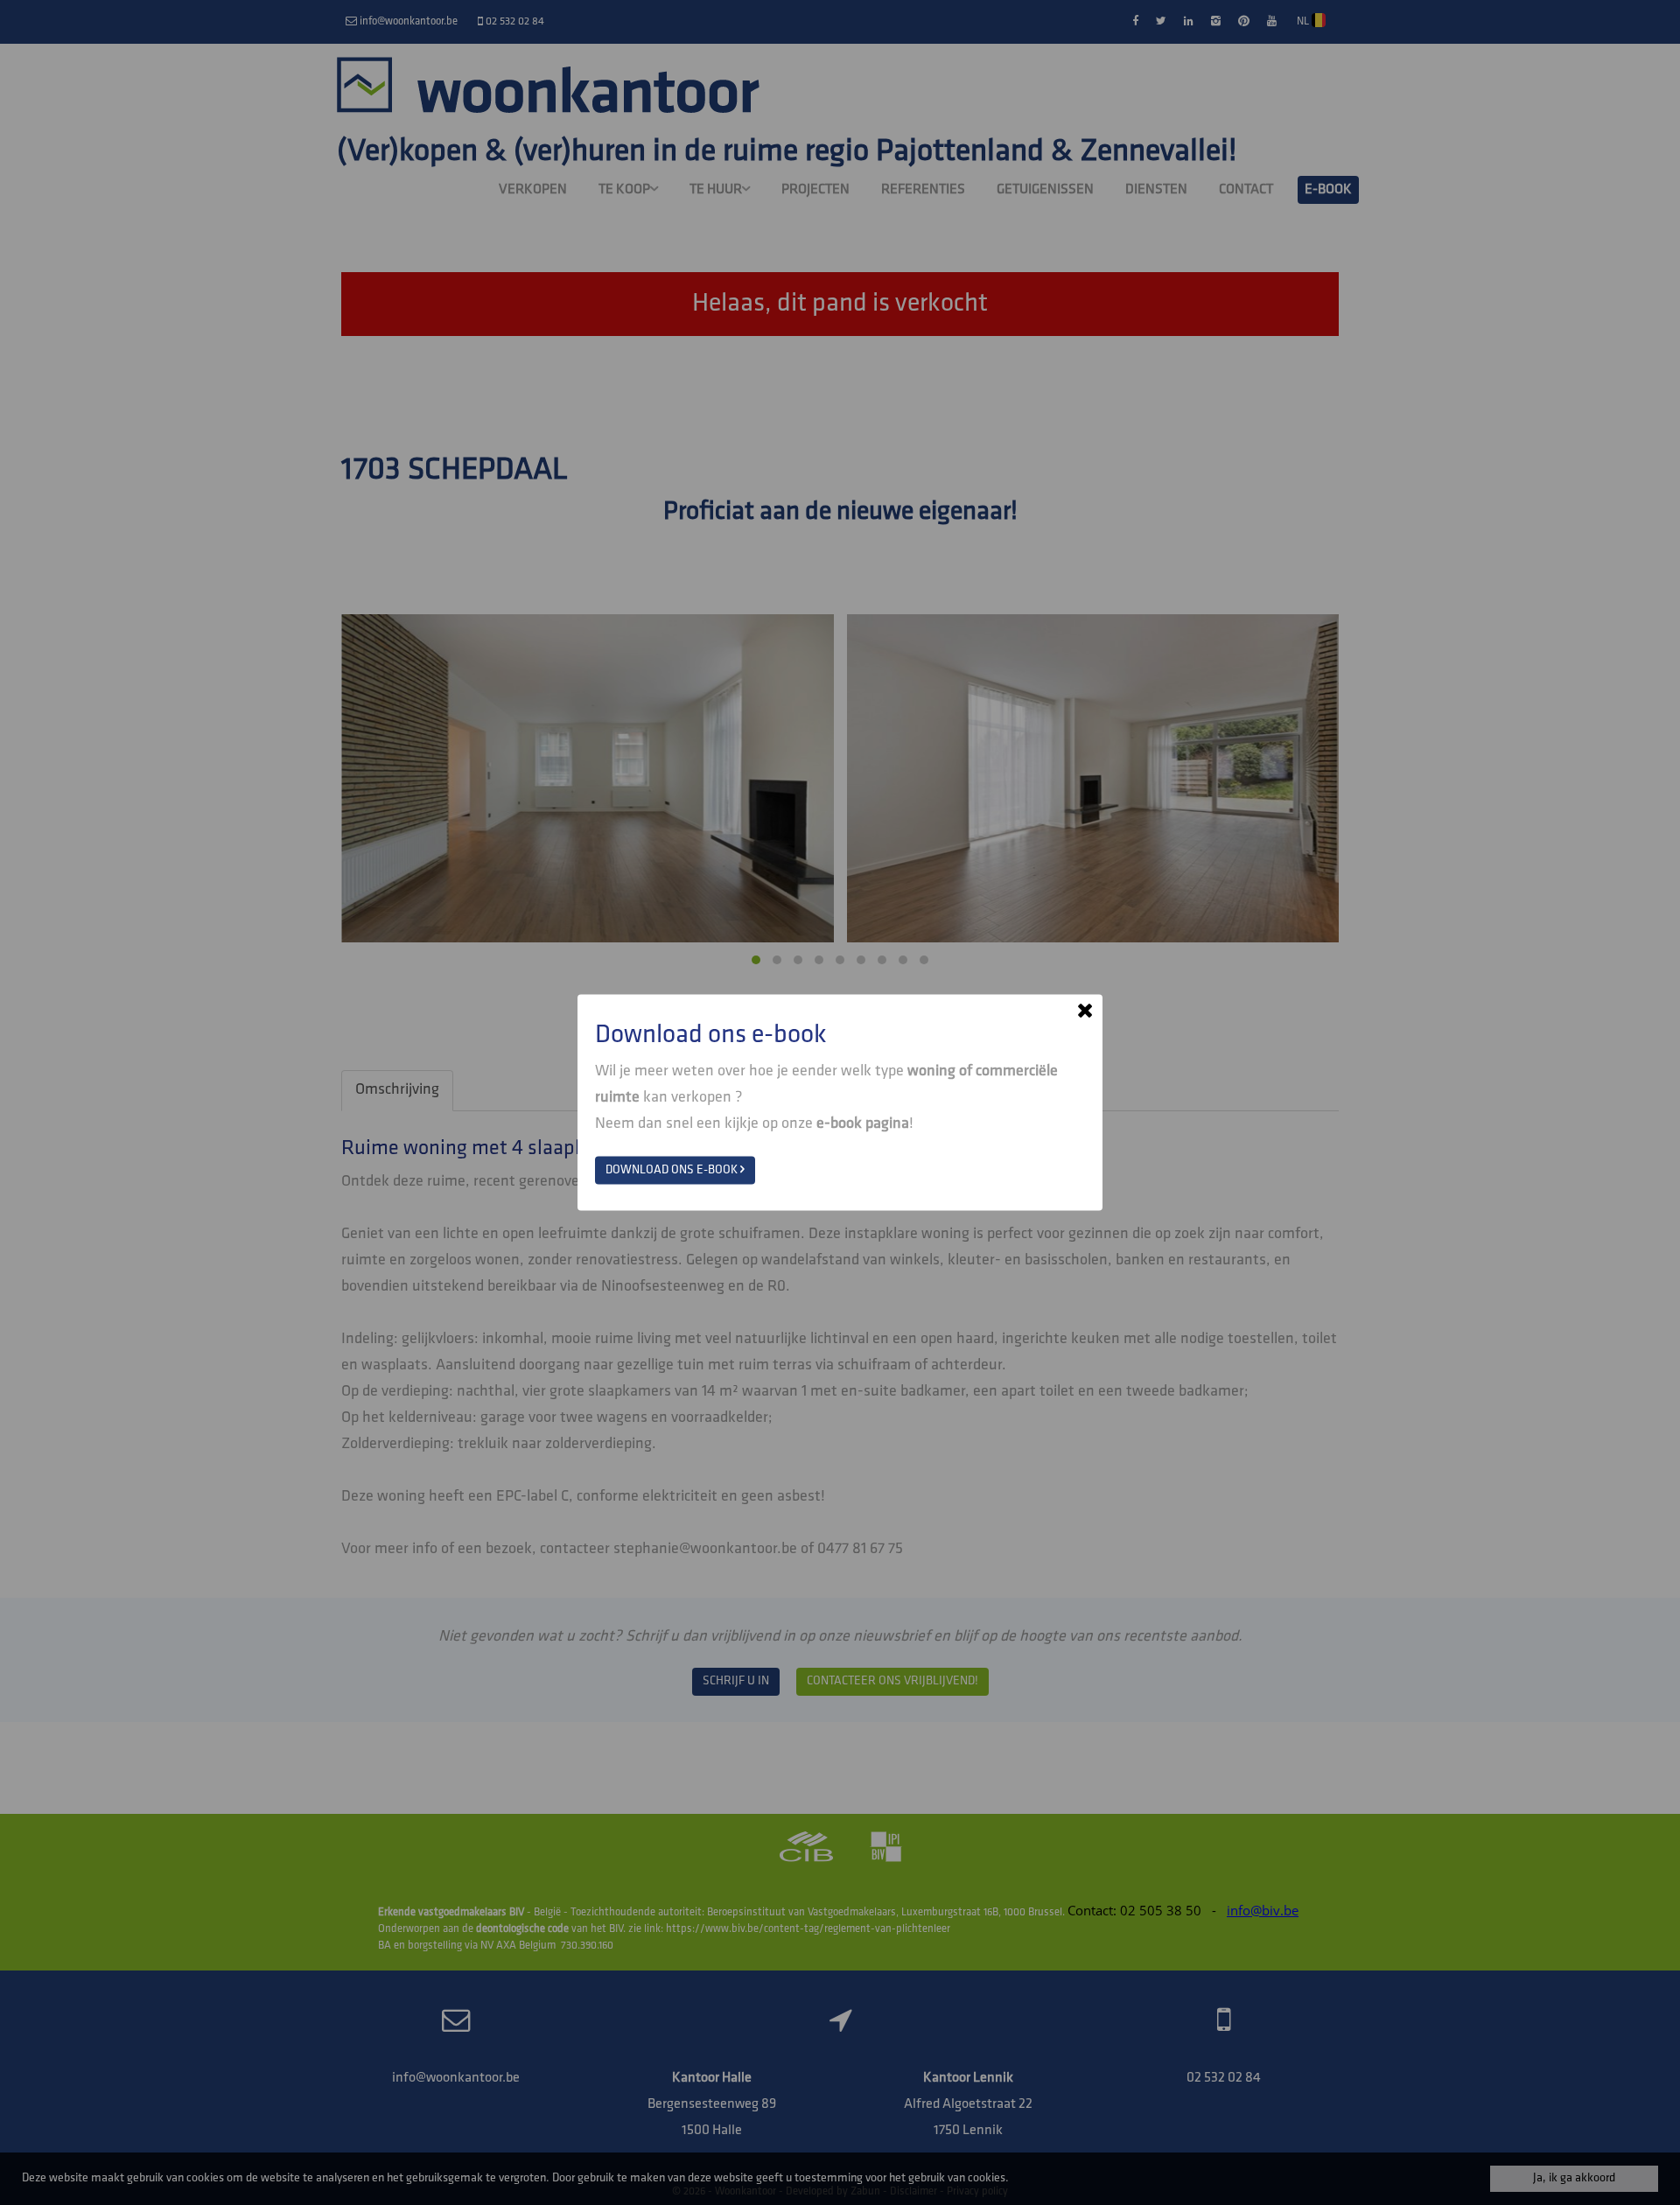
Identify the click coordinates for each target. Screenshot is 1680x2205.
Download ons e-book (673, 1170)
